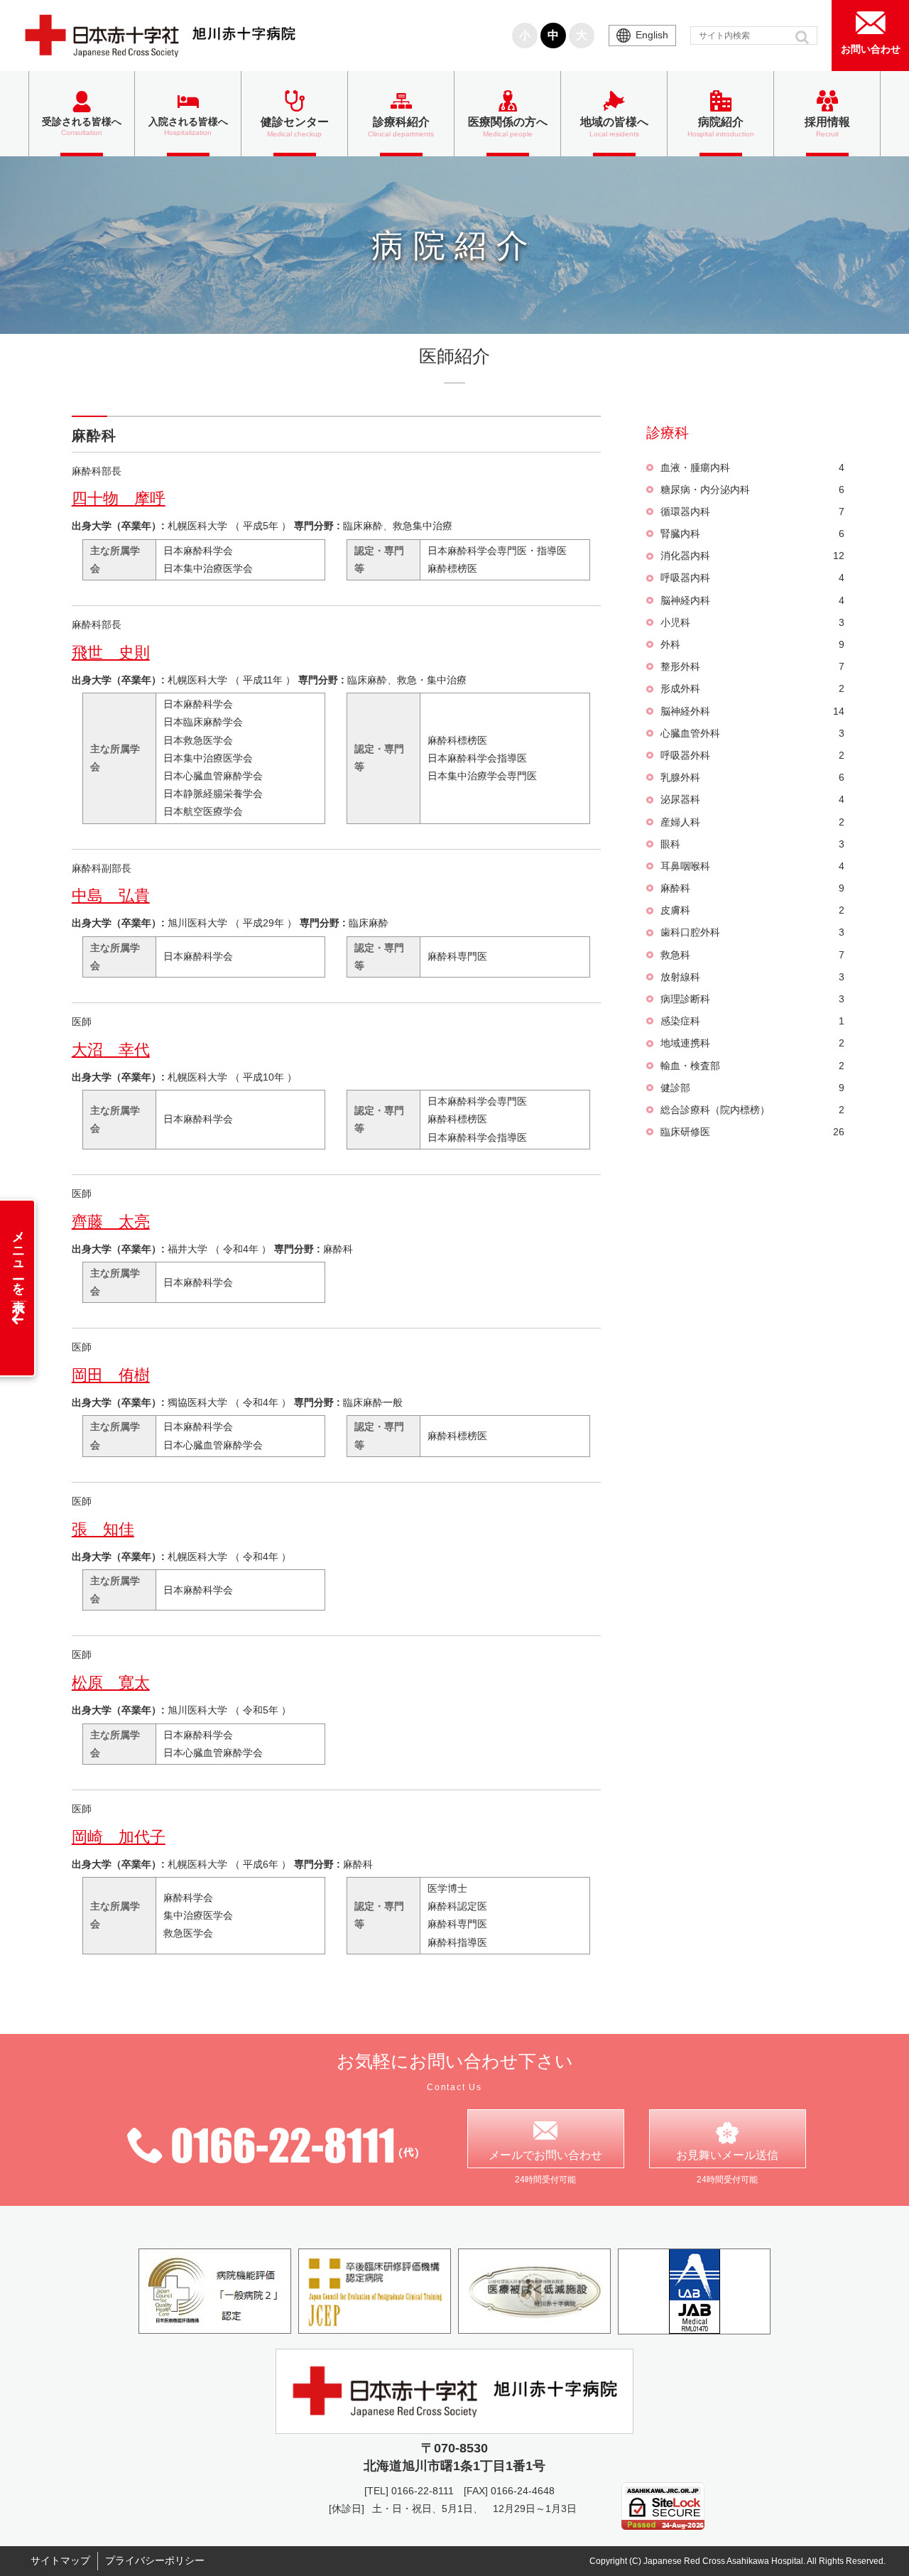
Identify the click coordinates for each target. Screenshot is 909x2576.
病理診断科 (753, 999)
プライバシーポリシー (155, 2560)
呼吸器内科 (753, 578)
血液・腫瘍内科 (753, 467)
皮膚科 (753, 910)
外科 (753, 644)
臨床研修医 (753, 1132)
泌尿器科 (753, 799)
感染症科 (753, 1021)
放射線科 (753, 977)
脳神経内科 (753, 600)
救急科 (753, 955)
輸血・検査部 (753, 1066)
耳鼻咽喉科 (753, 866)
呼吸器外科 (753, 755)
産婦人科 (753, 822)
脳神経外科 (753, 711)
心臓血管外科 (753, 733)
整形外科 (753, 666)
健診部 (753, 1088)
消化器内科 (753, 556)
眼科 (753, 844)
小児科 (753, 622)
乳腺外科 (753, 777)
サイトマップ (60, 2560)
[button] (804, 37)
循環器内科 (753, 512)
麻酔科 (753, 888)
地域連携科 (753, 1043)
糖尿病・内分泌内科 (753, 489)
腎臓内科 (753, 534)
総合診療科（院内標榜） (753, 1110)
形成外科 (753, 688)
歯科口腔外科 (753, 932)
